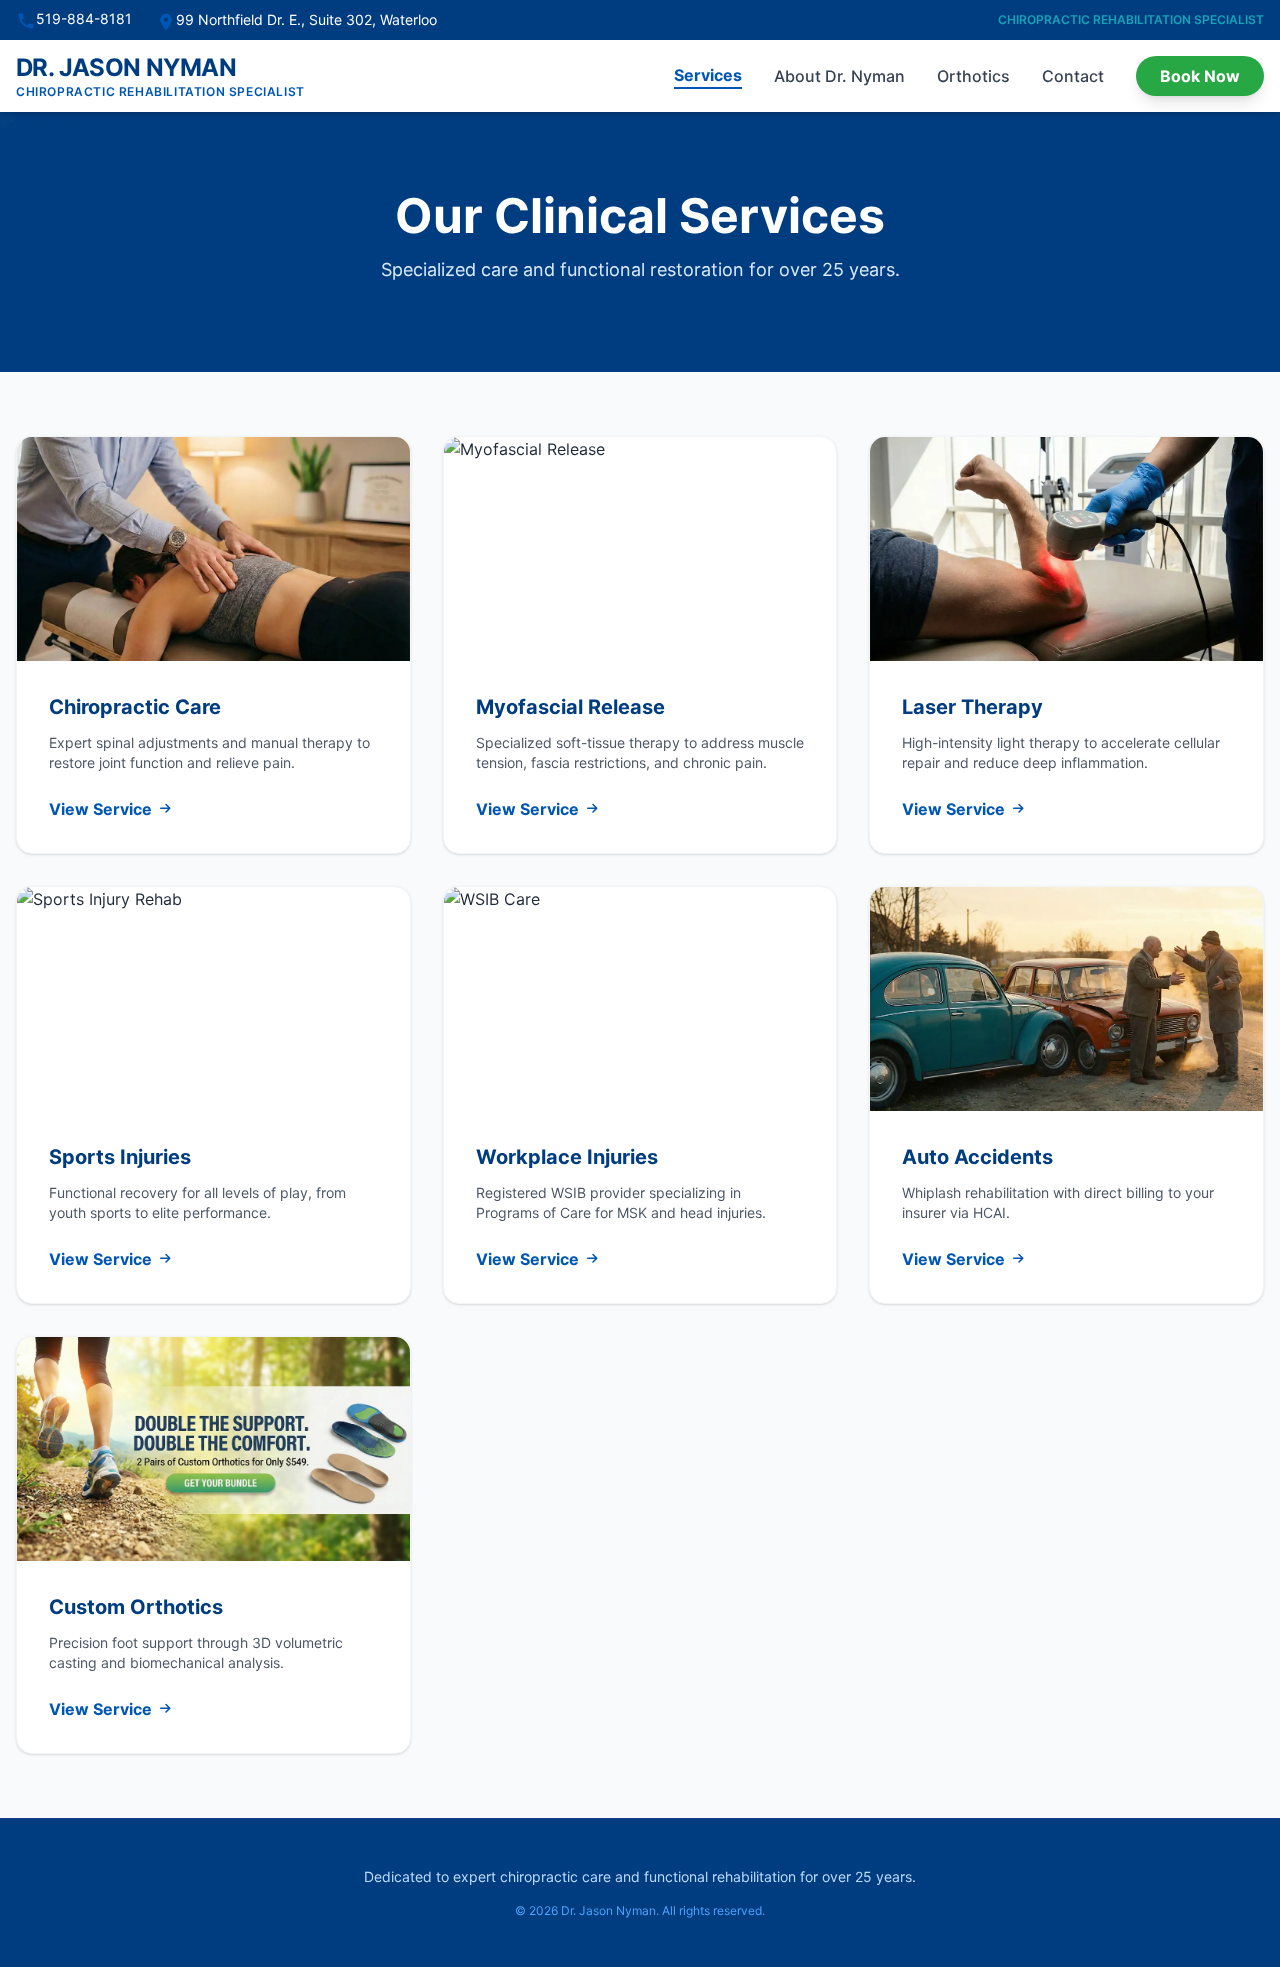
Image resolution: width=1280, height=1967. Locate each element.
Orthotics (973, 76)
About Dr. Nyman (839, 76)
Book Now (1200, 76)
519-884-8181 (84, 18)
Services (708, 75)
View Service (100, 809)
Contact (1073, 76)
